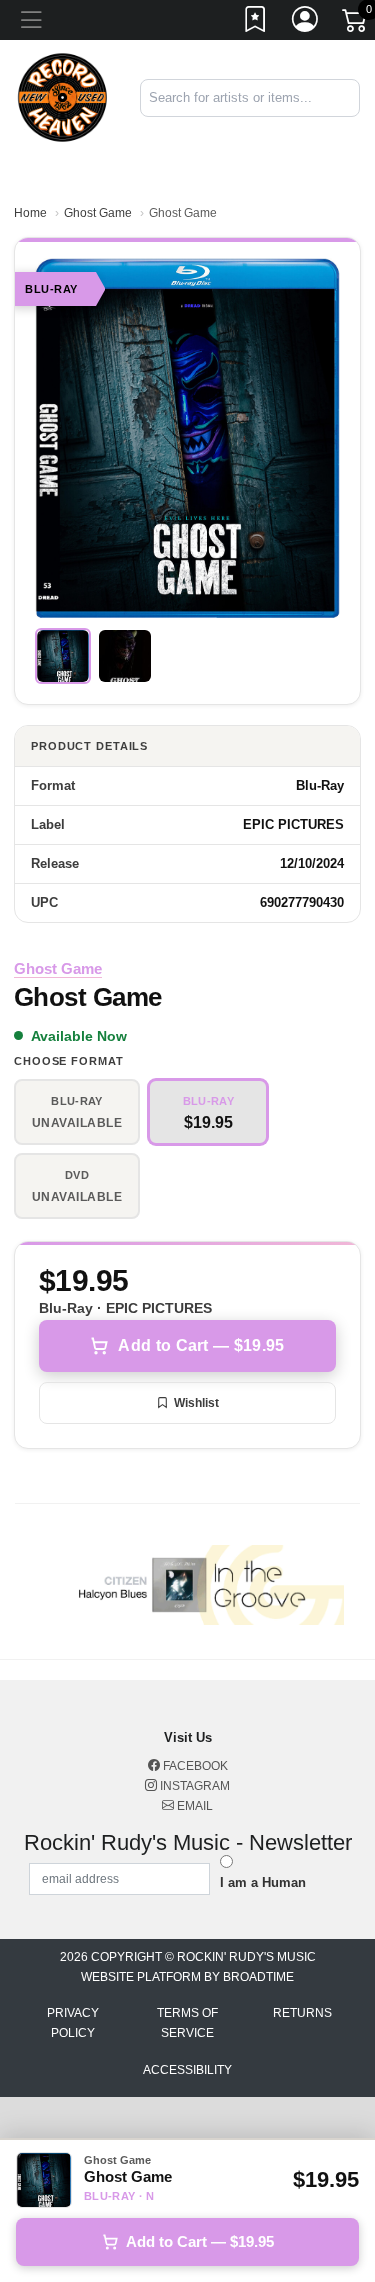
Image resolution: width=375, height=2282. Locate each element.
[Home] (62, 96)
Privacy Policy (73, 2023)
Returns (302, 2013)
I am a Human (263, 1882)
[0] (356, 24)
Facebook (194, 1766)
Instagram (193, 1786)
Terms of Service (187, 2023)
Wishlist (196, 1403)
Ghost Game (98, 213)
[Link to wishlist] (256, 23)
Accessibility (187, 2070)
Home (30, 213)
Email (193, 1806)
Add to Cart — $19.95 (201, 1345)
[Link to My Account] (306, 23)
